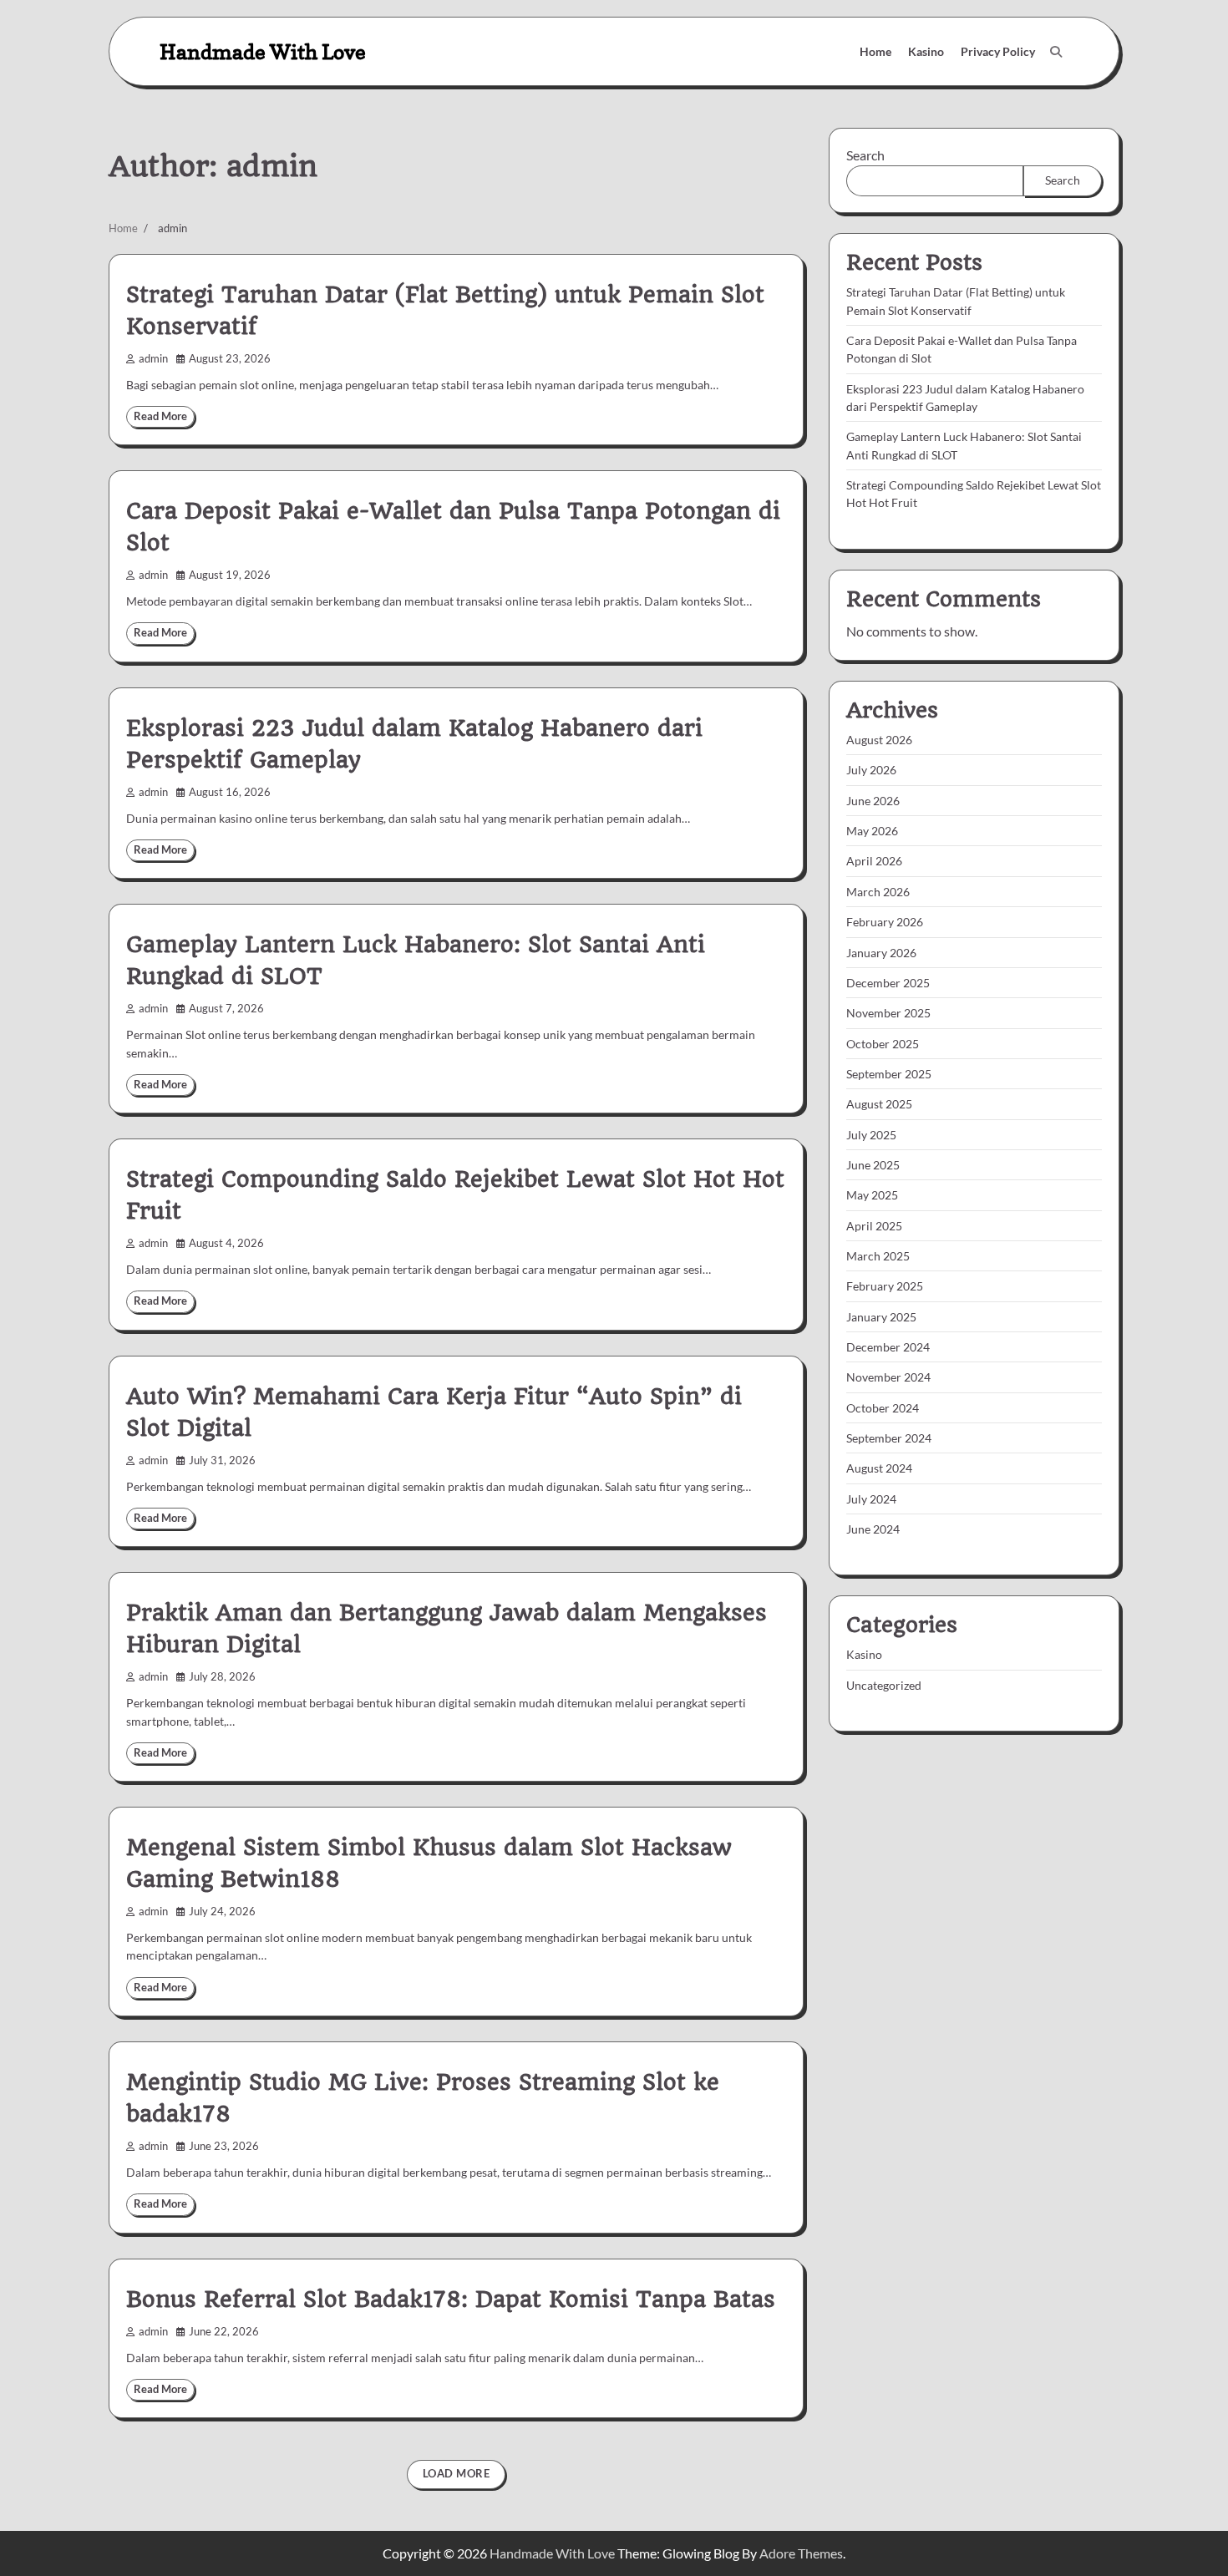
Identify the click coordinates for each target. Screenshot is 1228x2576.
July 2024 (871, 1499)
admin (153, 359)
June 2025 (873, 1165)
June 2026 (873, 801)
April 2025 (874, 1226)
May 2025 (872, 1195)
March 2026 (878, 892)
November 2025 (888, 1013)
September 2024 (889, 1438)
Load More (457, 2474)
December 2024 (888, 1347)
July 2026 (871, 771)
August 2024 (879, 1468)
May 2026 (872, 831)
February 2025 (885, 1286)
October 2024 (883, 1408)
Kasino (926, 51)
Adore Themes (801, 2553)
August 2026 (879, 740)
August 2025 (879, 1104)
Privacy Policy (998, 51)
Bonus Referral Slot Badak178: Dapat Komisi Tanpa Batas (451, 2300)
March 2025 (878, 1256)
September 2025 (889, 1074)
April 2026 (874, 862)
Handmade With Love (263, 51)
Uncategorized (884, 1685)
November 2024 (888, 1377)
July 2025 (871, 1135)
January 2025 (881, 1317)
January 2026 (881, 953)
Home (875, 51)
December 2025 (888, 983)
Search (865, 155)
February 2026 (885, 922)
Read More (160, 416)
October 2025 (883, 1044)
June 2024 (873, 1529)
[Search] (1056, 52)
